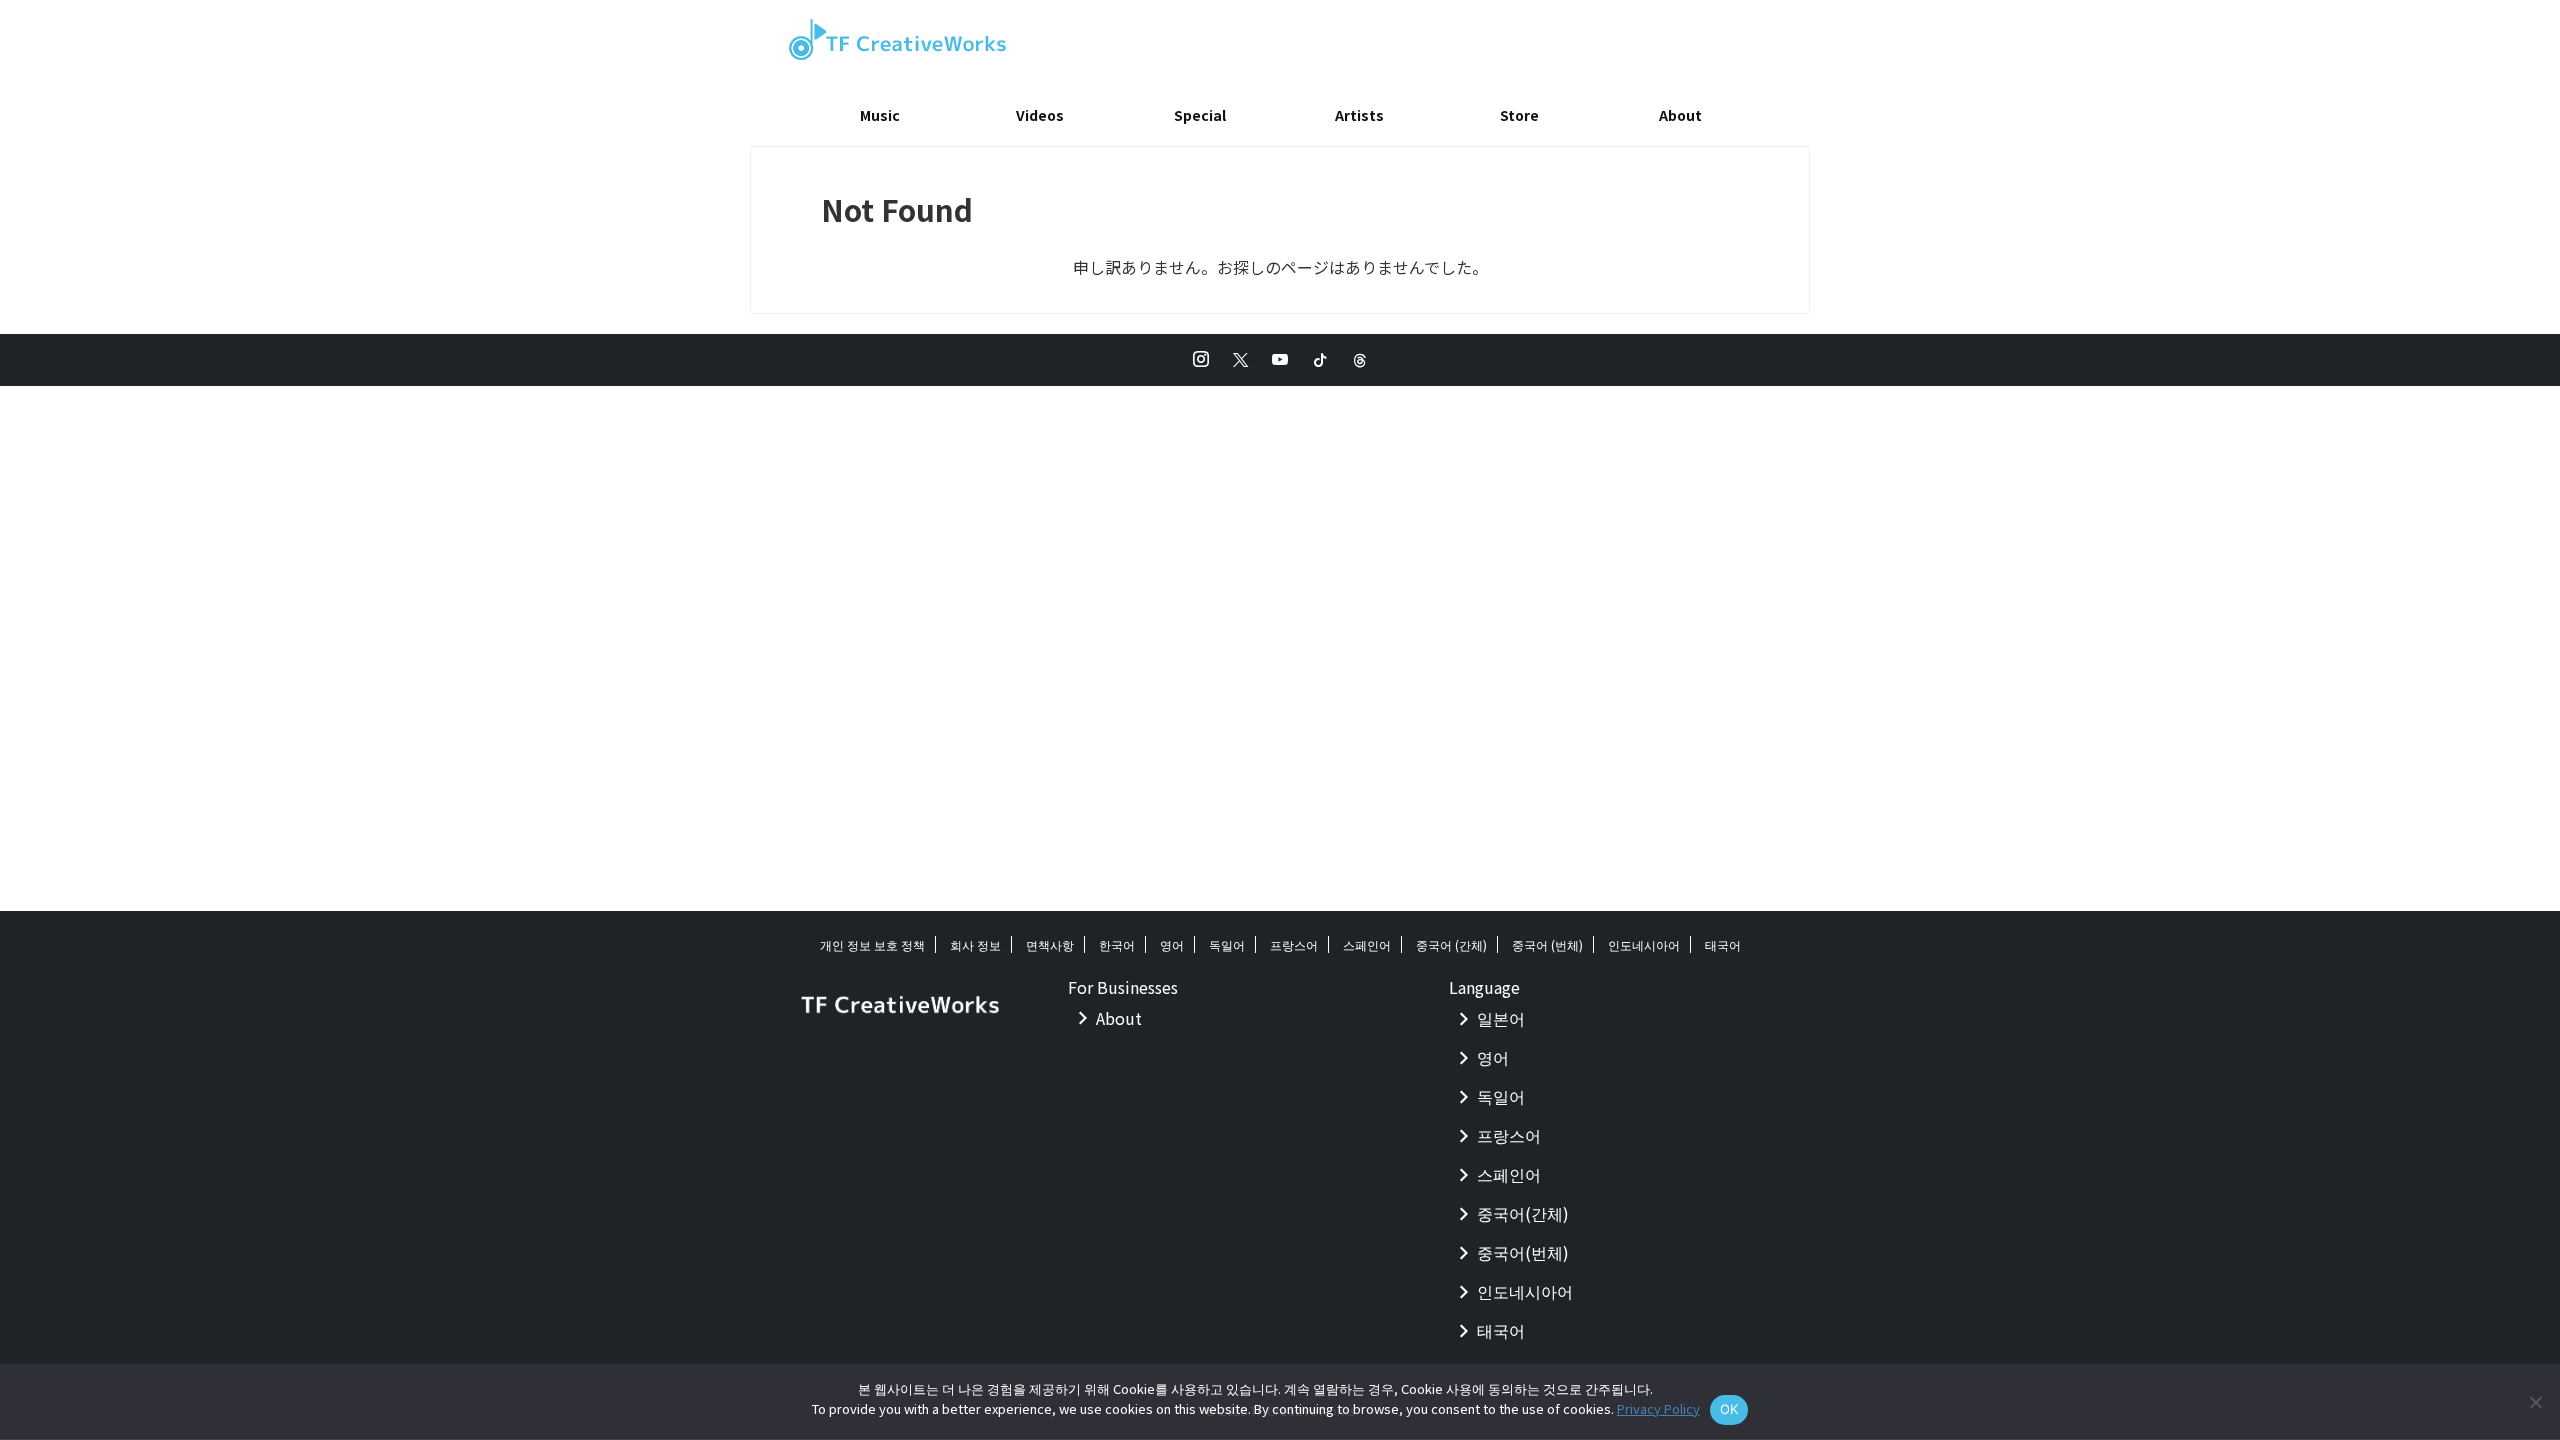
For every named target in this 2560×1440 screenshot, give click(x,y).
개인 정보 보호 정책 (872, 944)
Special (1200, 115)
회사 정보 (975, 944)
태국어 (1723, 944)
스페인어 (1367, 944)
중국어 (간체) (1451, 944)
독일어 (1227, 944)
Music (880, 115)
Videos (1040, 115)
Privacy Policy (1658, 1408)
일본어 (1501, 1018)
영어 (1172, 944)
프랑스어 (1294, 944)
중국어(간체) (1523, 1213)
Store (1519, 115)
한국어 (1117, 944)
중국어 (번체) (1547, 944)
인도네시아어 (1644, 944)
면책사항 (1050, 944)
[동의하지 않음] (2535, 1402)
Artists (1359, 115)
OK (1729, 1409)
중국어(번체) (1523, 1252)
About (1680, 115)
